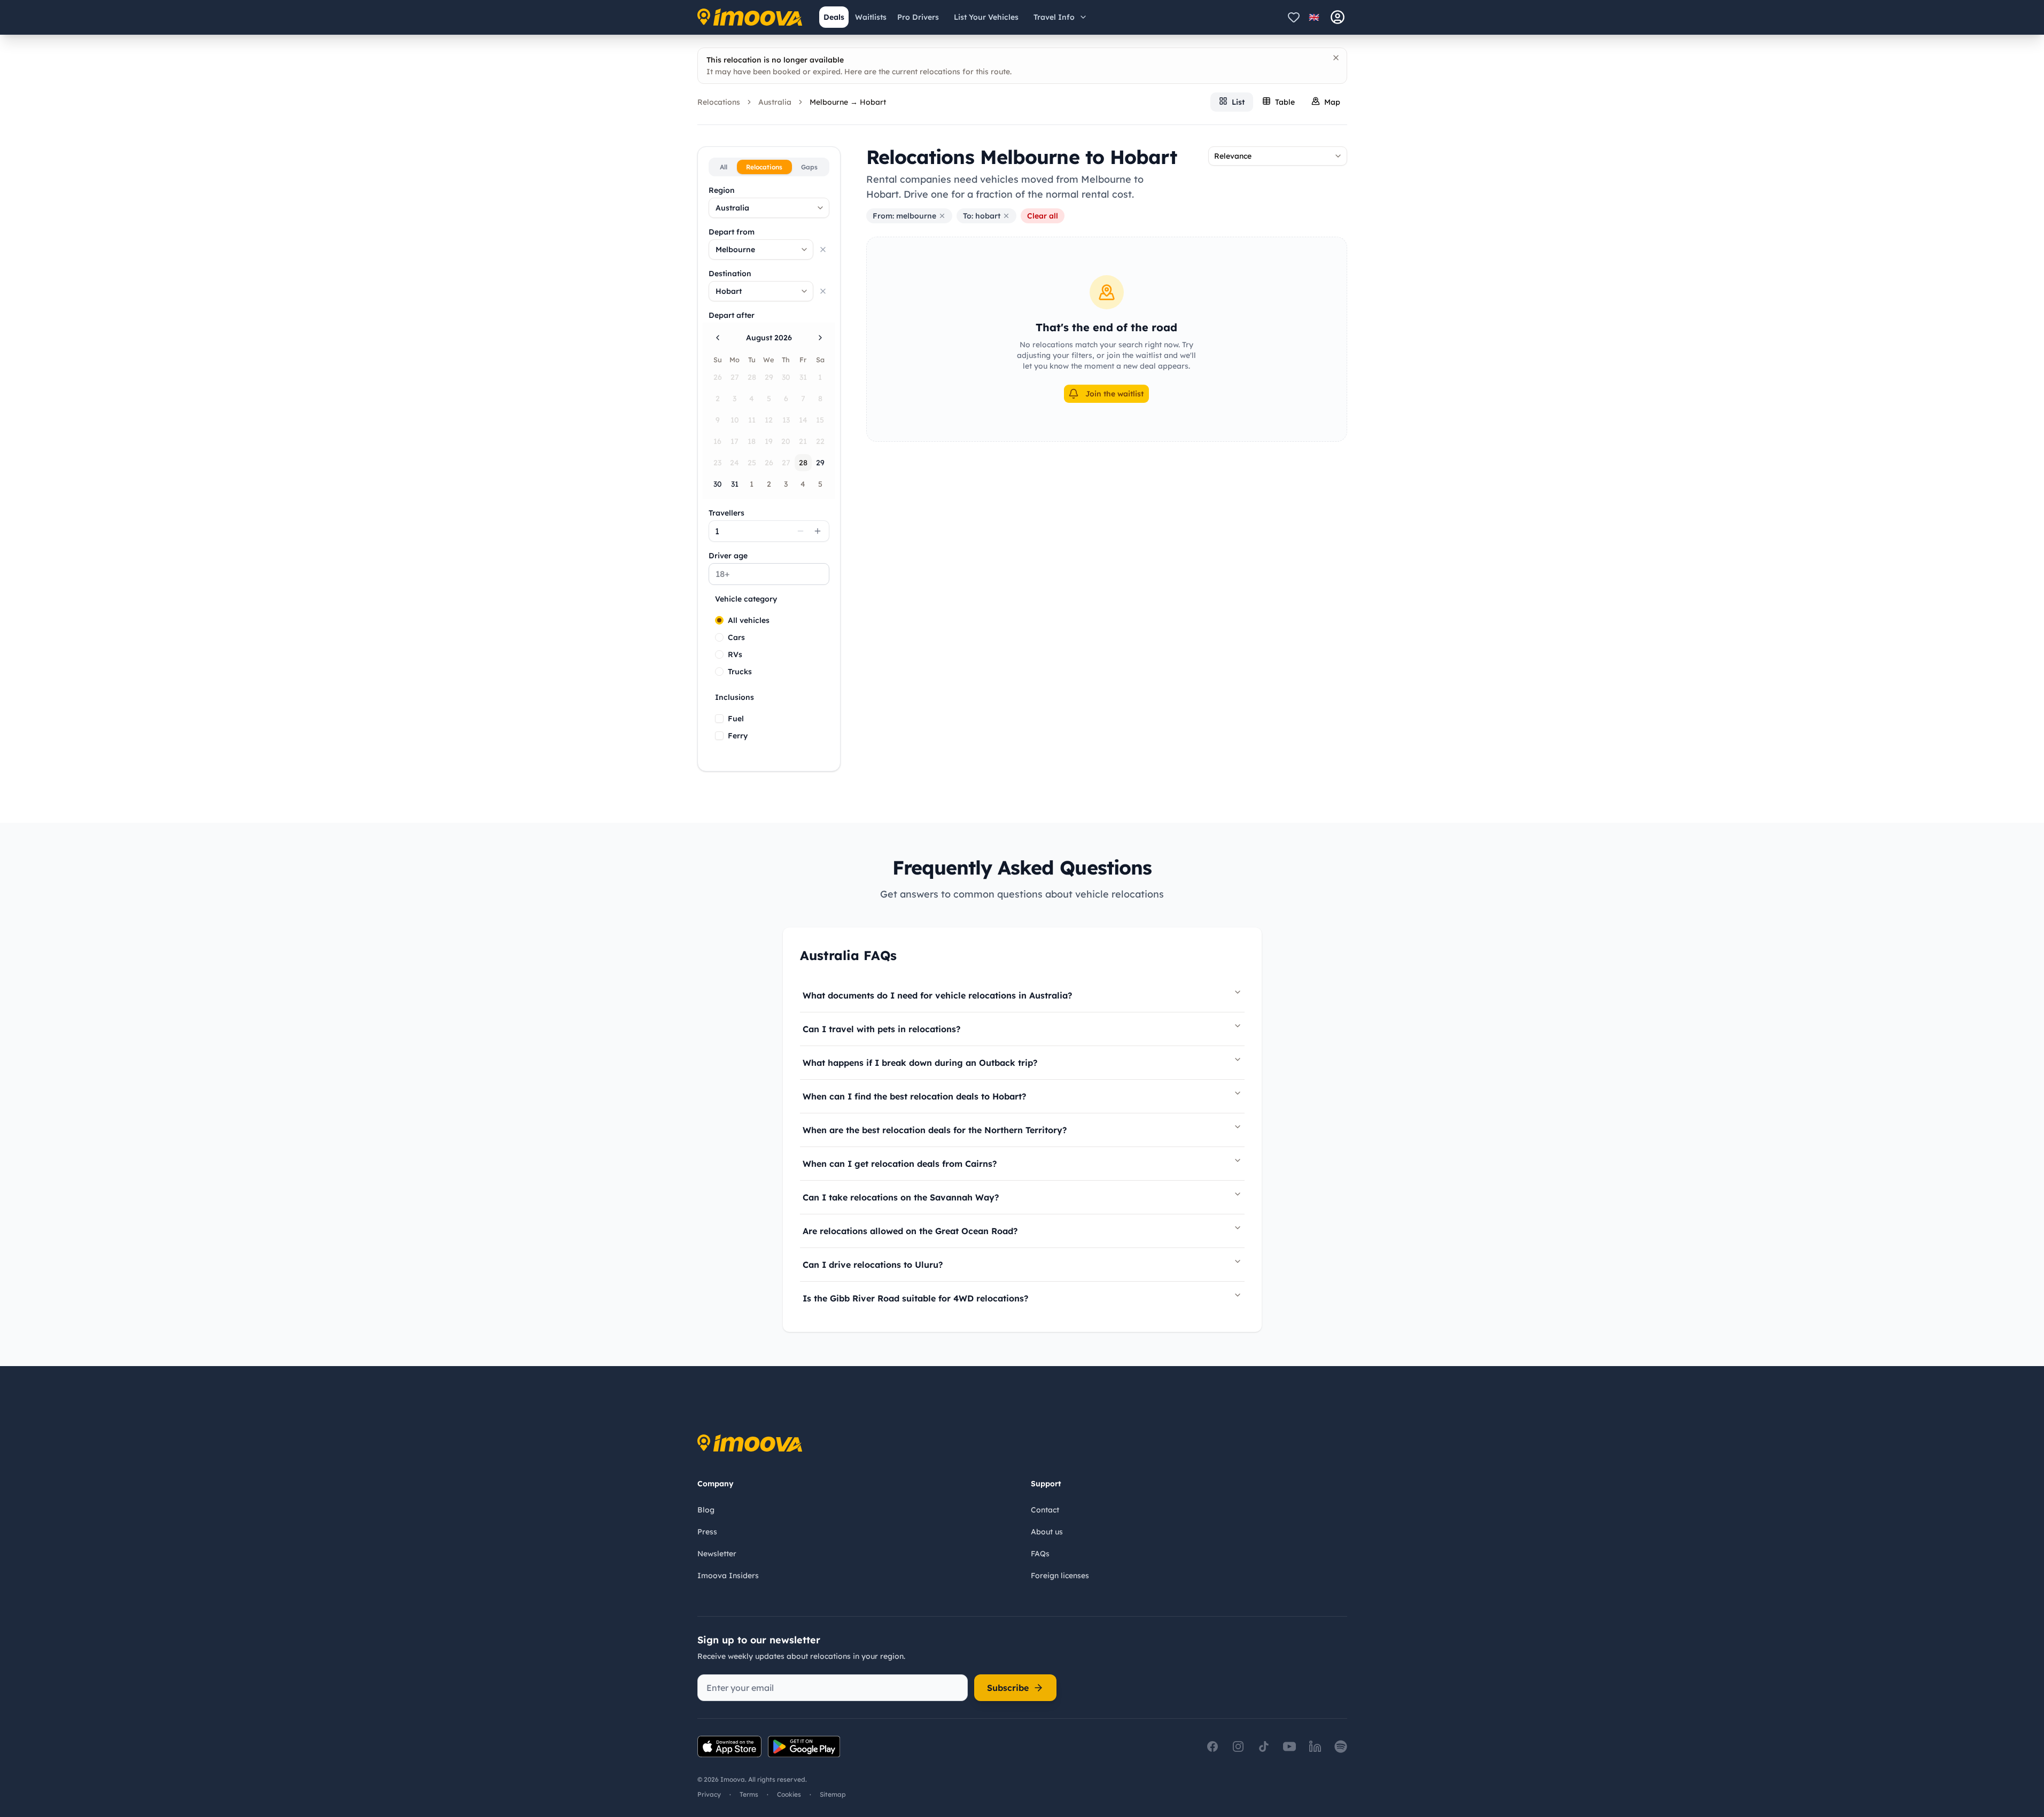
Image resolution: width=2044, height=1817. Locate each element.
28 (803, 463)
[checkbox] (719, 719)
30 (718, 484)
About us (1047, 1532)
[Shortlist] (1294, 17)
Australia (775, 102)
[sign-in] (1338, 17)
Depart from (732, 232)
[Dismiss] (1336, 58)
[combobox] (769, 208)
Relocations (719, 102)
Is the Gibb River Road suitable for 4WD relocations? (915, 1298)
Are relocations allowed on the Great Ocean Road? (910, 1231)
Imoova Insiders (728, 1576)
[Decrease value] (800, 531)
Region (722, 190)
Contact (1045, 1510)
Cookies (789, 1794)
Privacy (709, 1794)
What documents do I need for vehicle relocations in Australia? (937, 995)
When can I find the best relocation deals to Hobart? (914, 1096)
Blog (706, 1510)
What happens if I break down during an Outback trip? (920, 1063)
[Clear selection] (823, 249)
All (724, 167)
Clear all (1043, 216)
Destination (730, 274)
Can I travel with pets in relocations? (881, 1029)
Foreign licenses (1060, 1576)
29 (820, 463)
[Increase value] (818, 531)
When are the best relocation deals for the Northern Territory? (935, 1130)
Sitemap (833, 1794)
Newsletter (717, 1554)
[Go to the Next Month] (820, 338)
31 (735, 484)
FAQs (1040, 1554)
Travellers (726, 513)
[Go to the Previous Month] (718, 338)
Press (707, 1532)
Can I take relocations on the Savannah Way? (901, 1197)
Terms (749, 1794)
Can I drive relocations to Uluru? (873, 1265)
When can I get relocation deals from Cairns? (900, 1164)
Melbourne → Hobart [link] (848, 102)
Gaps (809, 167)
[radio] (719, 620)
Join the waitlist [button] (1114, 394)
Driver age (728, 556)
